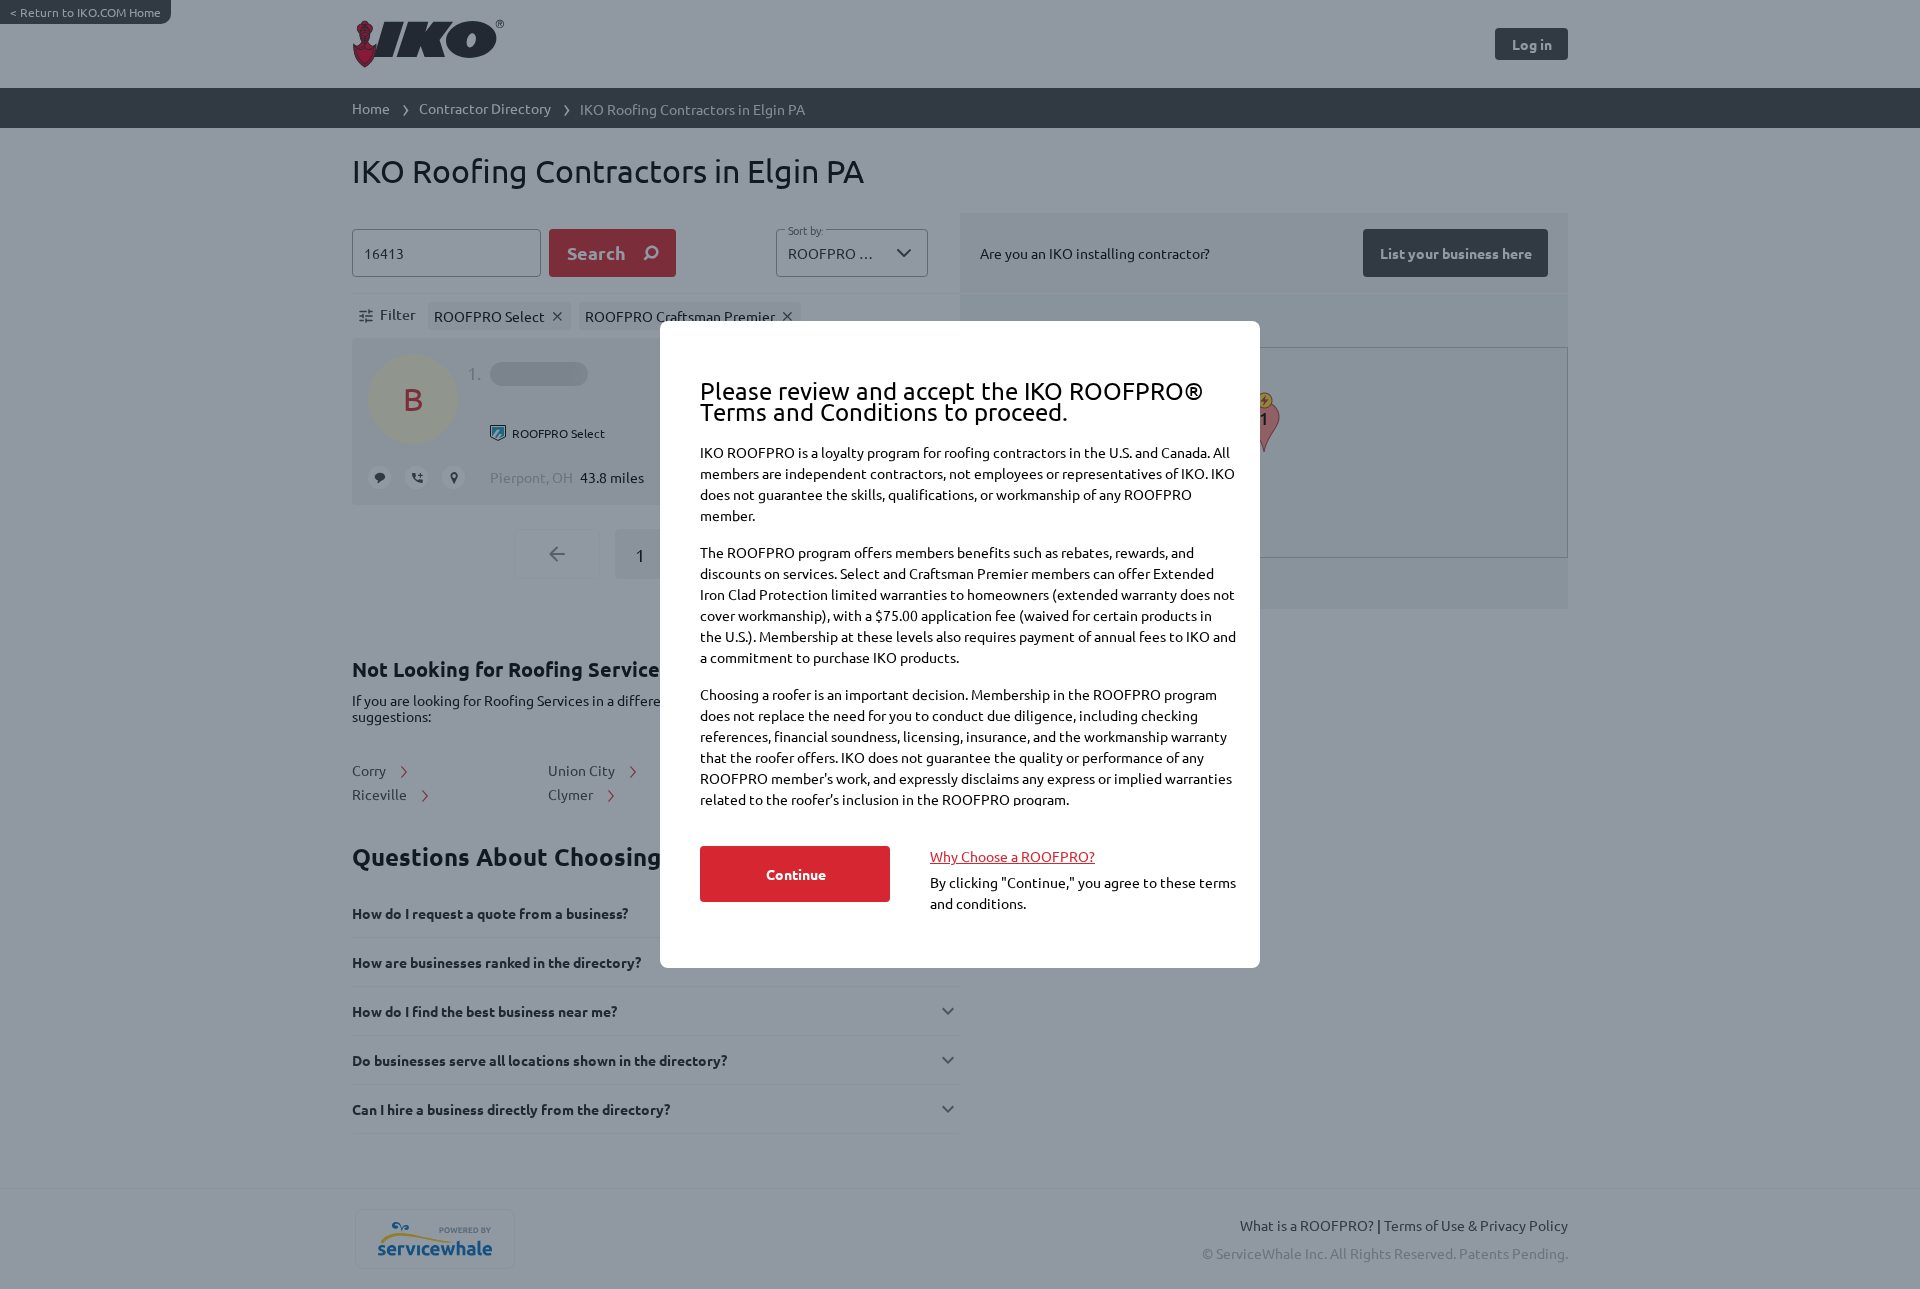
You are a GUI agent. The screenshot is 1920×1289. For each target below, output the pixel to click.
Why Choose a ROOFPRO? (1012, 856)
